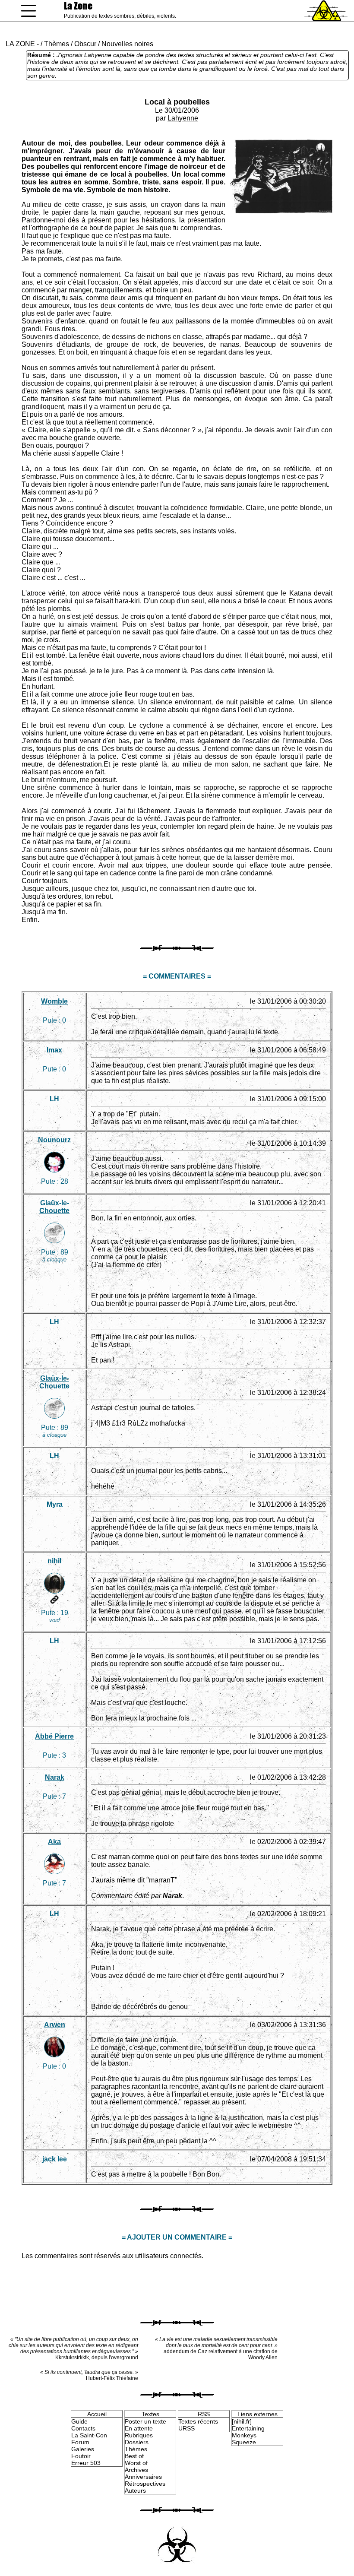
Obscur (85, 44)
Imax (54, 1050)
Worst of (136, 2463)
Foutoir (81, 2456)
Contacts (83, 2428)
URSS (186, 2428)
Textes (150, 2414)
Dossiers (137, 2442)
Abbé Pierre (54, 1736)
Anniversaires (143, 2477)
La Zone (78, 6)
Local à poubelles (177, 102)
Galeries (83, 2449)
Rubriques (139, 2435)
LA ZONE (20, 44)
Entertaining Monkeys (248, 2432)
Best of (134, 2456)
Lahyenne (183, 118)
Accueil (97, 2414)
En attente (139, 2428)
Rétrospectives (145, 2484)
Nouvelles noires (127, 44)
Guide (79, 2421)
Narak (55, 1777)
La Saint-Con (89, 2435)
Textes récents (198, 2421)
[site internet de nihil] (54, 1600)
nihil (54, 1561)
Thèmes (57, 44)
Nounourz (54, 1140)
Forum (80, 2442)
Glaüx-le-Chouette (54, 1207)
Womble (54, 1001)
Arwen (55, 2025)
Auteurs (135, 2490)
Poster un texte (145, 2421)
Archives (136, 2470)
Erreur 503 (86, 2463)
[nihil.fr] (242, 2421)
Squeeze (244, 2442)
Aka (54, 1842)
